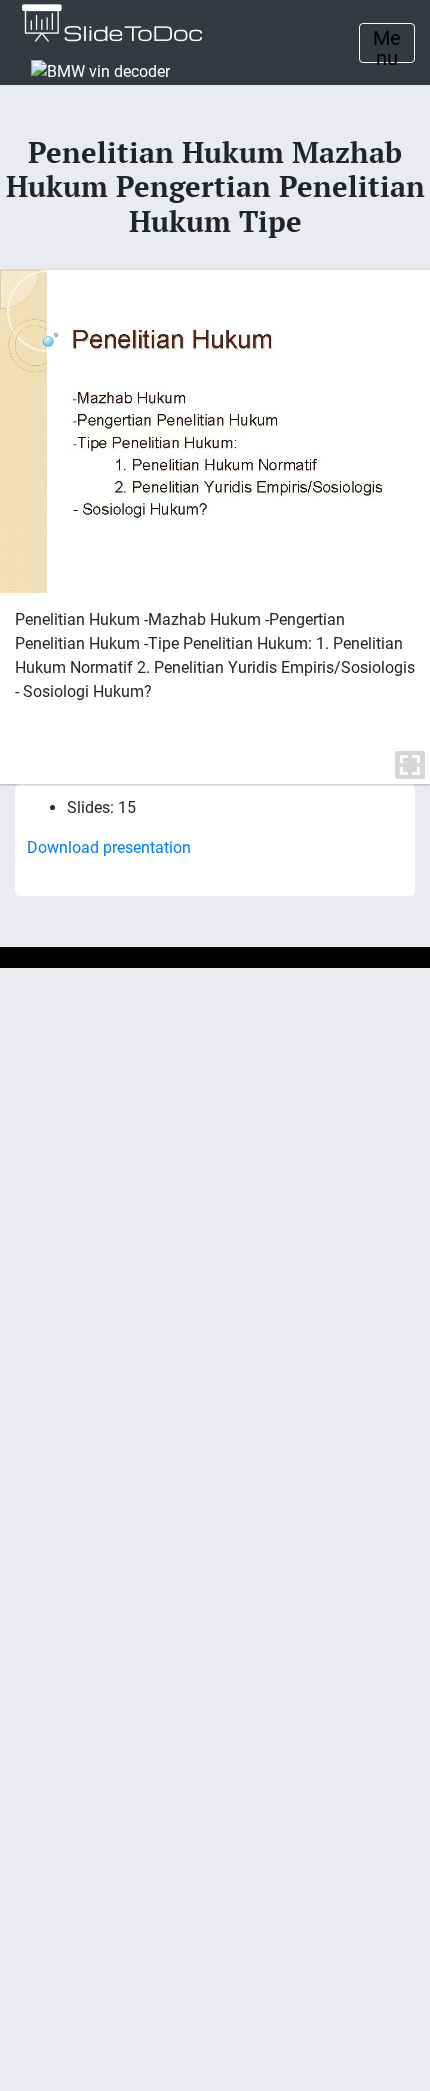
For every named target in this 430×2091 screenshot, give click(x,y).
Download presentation (109, 847)
